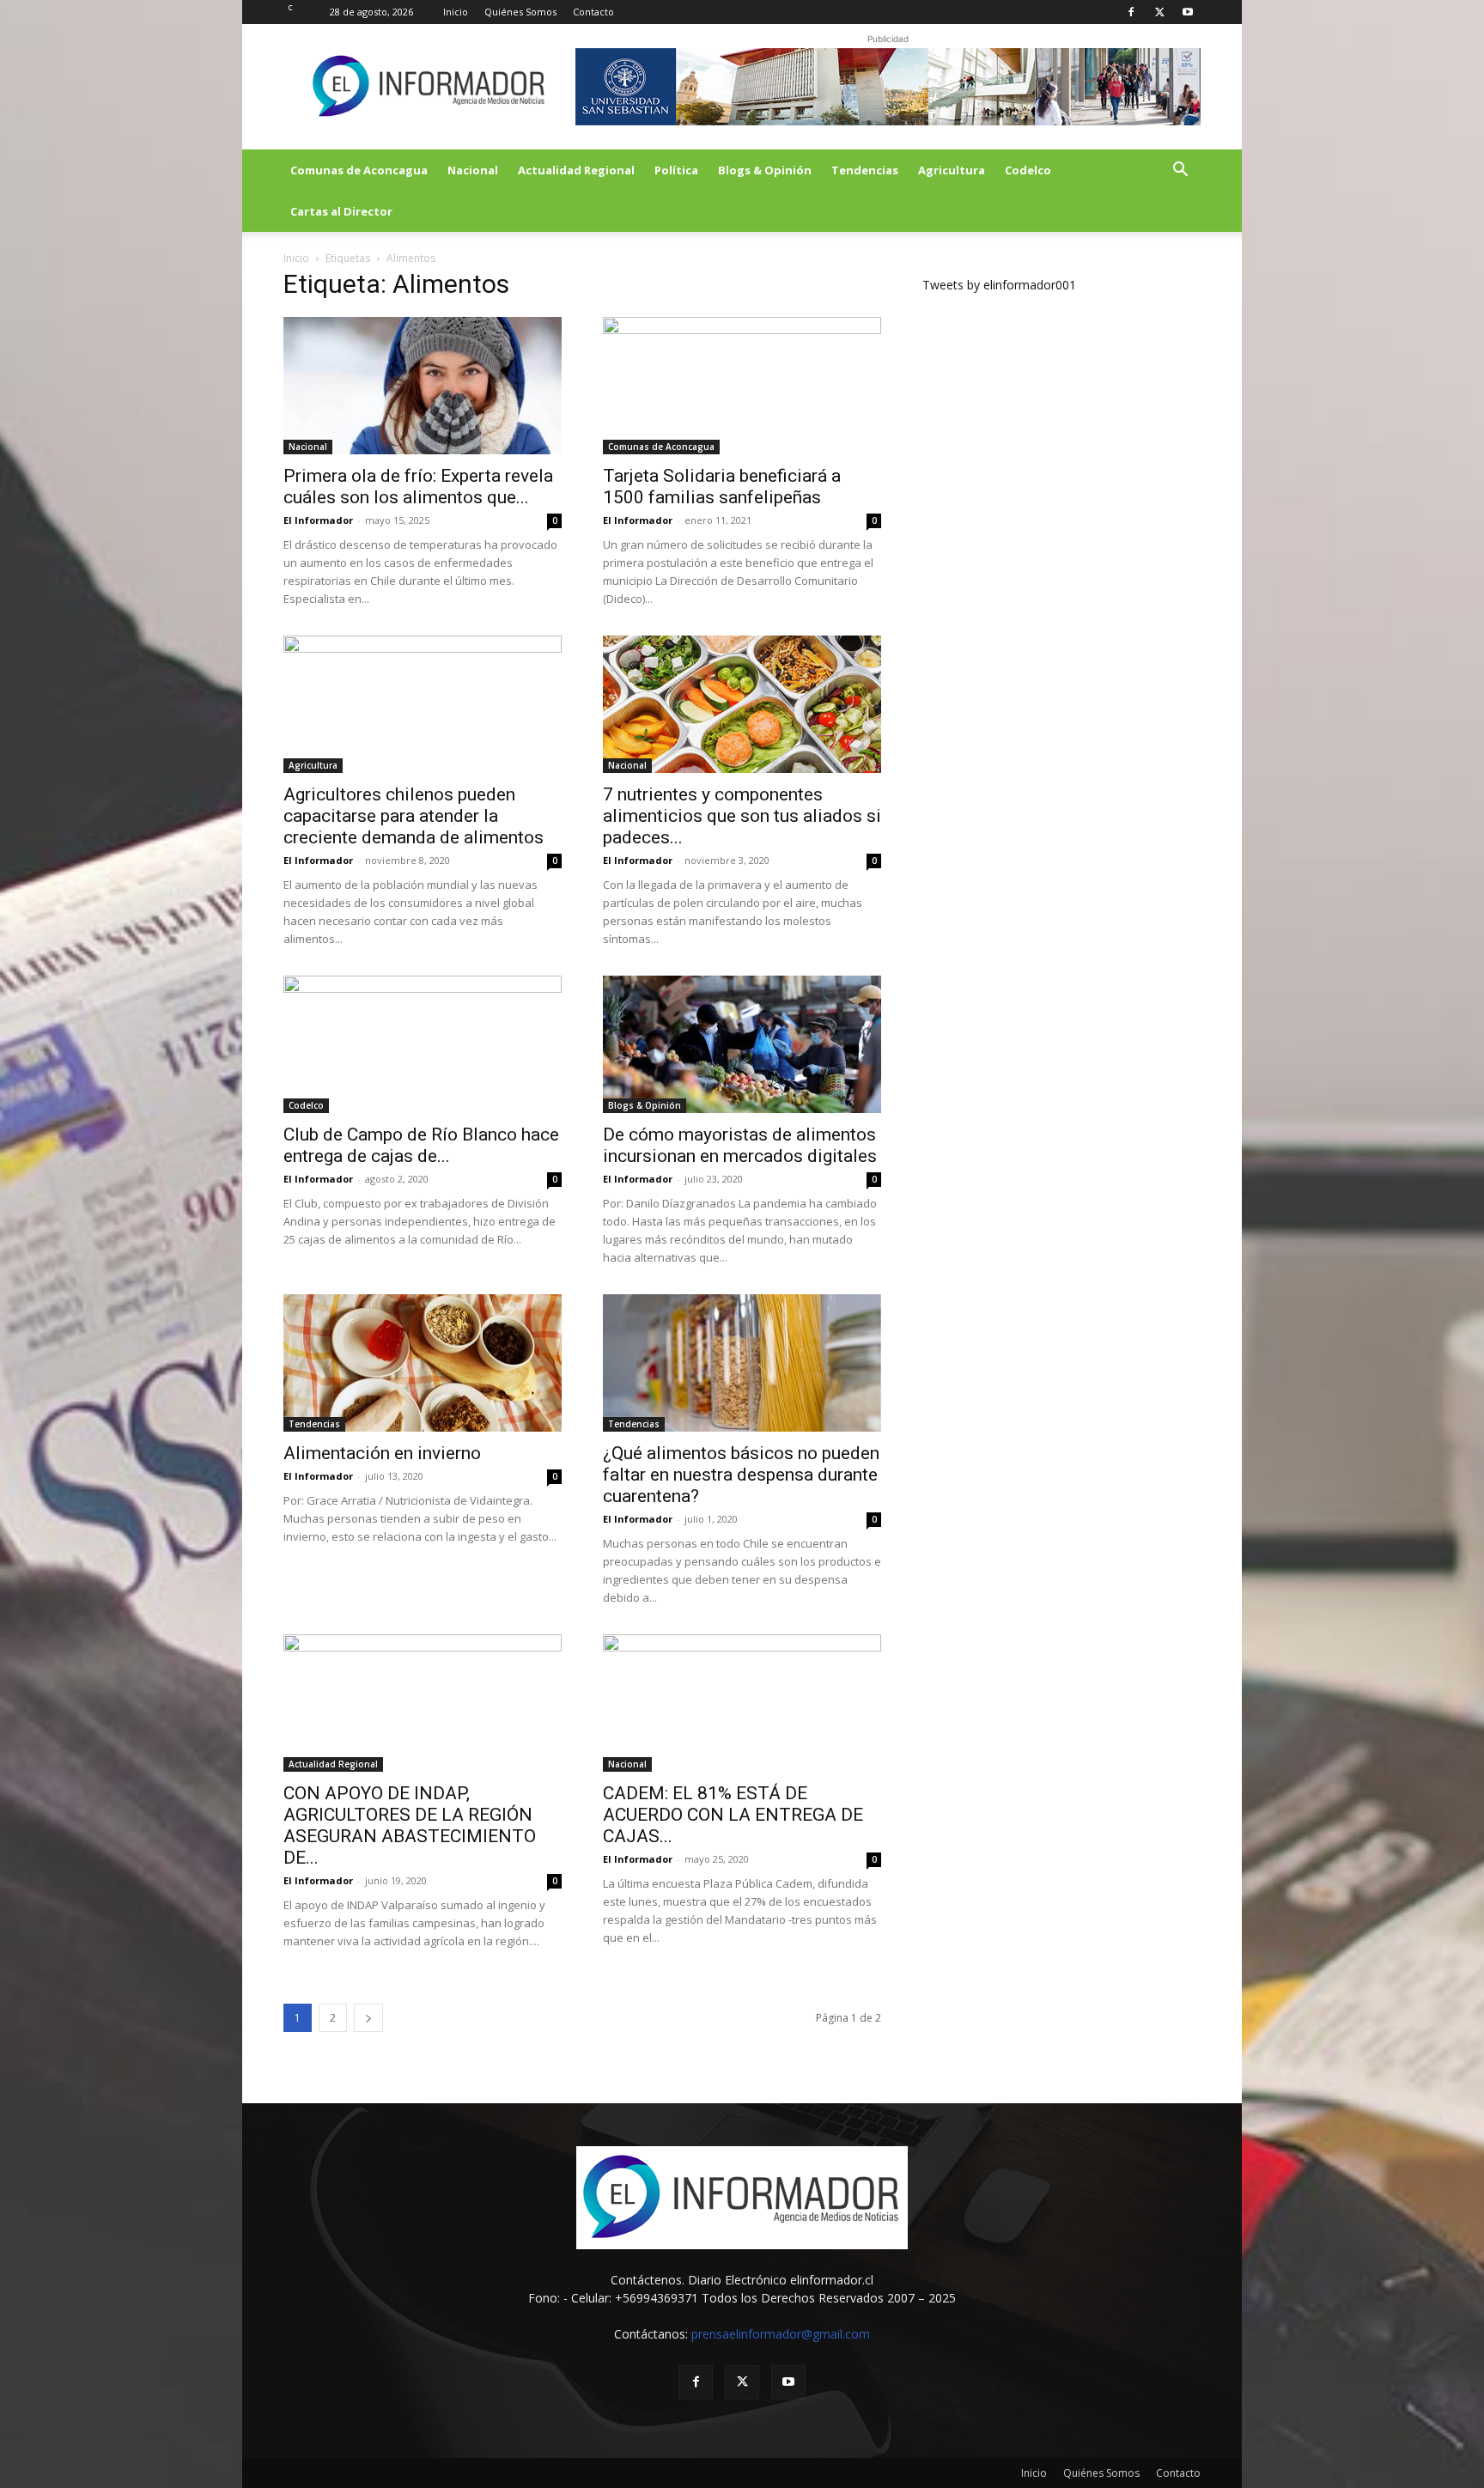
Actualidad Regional (576, 170)
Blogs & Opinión (765, 170)
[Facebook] (1131, 12)
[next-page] (368, 2018)
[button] (1180, 171)
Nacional (473, 170)
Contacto (593, 12)
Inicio (456, 12)
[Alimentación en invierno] (423, 1363)
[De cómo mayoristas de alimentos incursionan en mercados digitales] (742, 1044)
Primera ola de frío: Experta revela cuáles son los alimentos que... (418, 487)
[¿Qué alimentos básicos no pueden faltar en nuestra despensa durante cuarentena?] (742, 1363)
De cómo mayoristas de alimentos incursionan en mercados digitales (740, 1145)
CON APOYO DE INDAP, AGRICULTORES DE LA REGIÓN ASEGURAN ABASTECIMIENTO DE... (410, 1825)
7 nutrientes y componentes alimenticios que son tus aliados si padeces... (742, 816)
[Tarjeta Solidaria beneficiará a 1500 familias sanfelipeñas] (742, 386)
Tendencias (865, 170)
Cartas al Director (341, 211)
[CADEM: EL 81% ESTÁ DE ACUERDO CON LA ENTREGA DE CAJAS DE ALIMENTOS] (742, 1703)
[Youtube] (1188, 12)
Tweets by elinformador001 (999, 285)
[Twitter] (1159, 12)
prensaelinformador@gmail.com (781, 2334)
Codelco (1028, 170)
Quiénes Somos (520, 12)
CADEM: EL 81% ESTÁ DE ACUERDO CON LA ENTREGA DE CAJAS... (733, 1815)
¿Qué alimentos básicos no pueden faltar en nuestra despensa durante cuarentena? (741, 1475)
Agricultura (952, 170)
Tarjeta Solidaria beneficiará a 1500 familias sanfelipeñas (722, 487)
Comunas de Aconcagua (359, 170)
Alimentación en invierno (382, 1453)
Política (676, 170)
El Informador (318, 520)
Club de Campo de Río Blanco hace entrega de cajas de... (421, 1145)
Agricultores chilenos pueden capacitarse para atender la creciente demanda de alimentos (414, 816)
